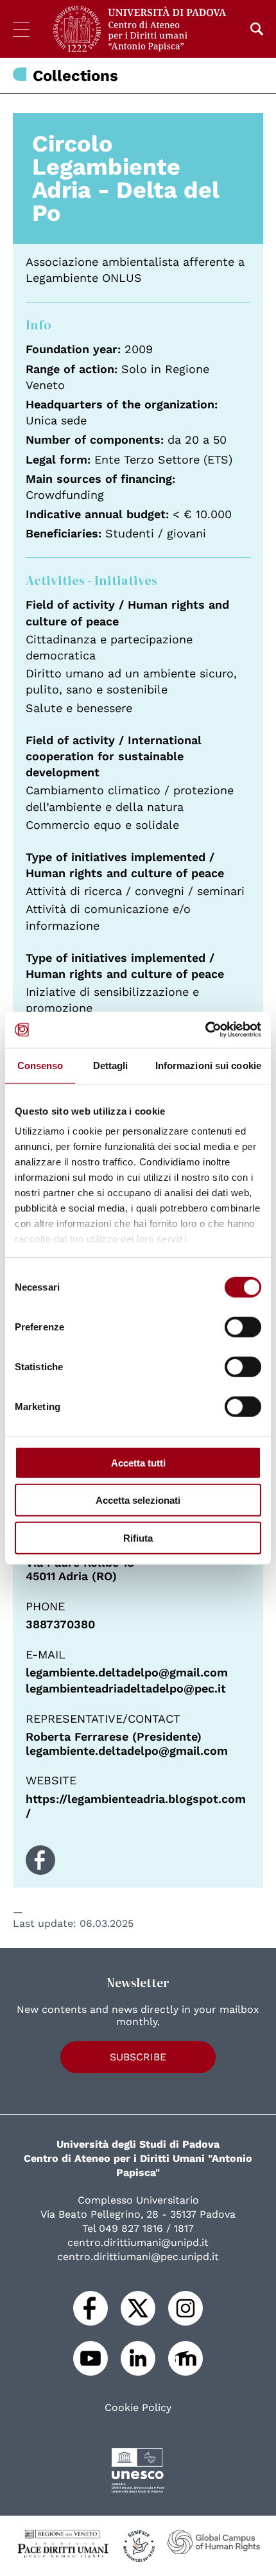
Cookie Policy (138, 2408)
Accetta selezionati (138, 1500)
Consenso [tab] (40, 1065)
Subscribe (138, 2057)
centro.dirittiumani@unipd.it (138, 2242)
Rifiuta (138, 1537)
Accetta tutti (138, 1462)
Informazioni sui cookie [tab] (208, 1065)
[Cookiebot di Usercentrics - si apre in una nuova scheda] (205, 1030)
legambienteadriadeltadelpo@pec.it (126, 1688)
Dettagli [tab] (111, 1065)
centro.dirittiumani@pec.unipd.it (138, 2257)
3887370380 (60, 1624)
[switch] (243, 1327)
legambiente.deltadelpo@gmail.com (127, 1672)
